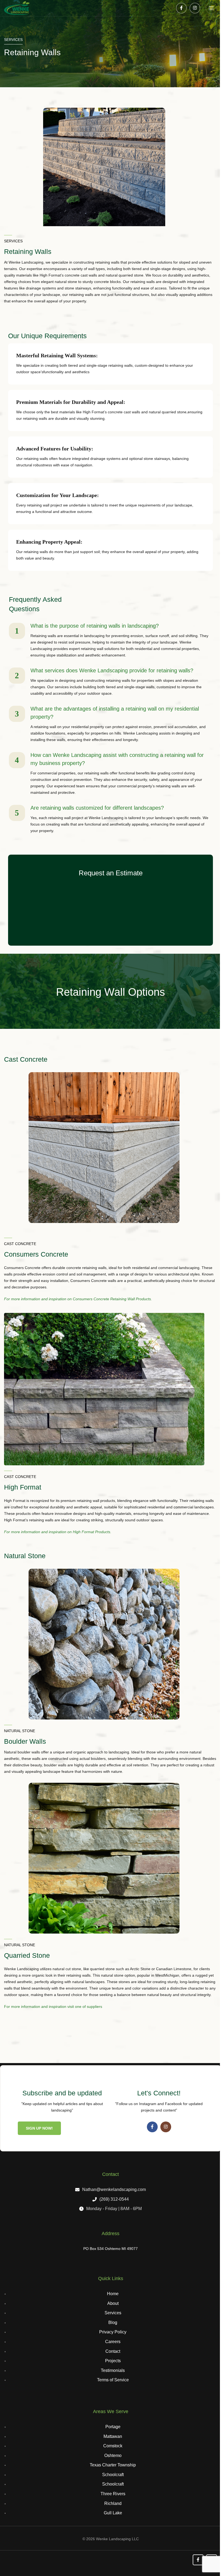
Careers (113, 2342)
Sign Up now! (39, 2128)
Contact (113, 2351)
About (113, 2303)
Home (113, 2294)
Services (113, 2313)
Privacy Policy (113, 2332)
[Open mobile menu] (211, 8)
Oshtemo (113, 2456)
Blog (113, 2322)
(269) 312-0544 (114, 2199)
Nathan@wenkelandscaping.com (114, 2189)
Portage (113, 2427)
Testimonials (113, 2370)
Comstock (113, 2446)
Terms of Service (113, 2380)
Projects (113, 2361)
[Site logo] (17, 8)
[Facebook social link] (181, 8)
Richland (113, 2503)
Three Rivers (113, 2494)
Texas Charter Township (113, 2465)
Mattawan (113, 2436)
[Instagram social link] (195, 8)
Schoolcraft (113, 2475)
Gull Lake (113, 2513)
